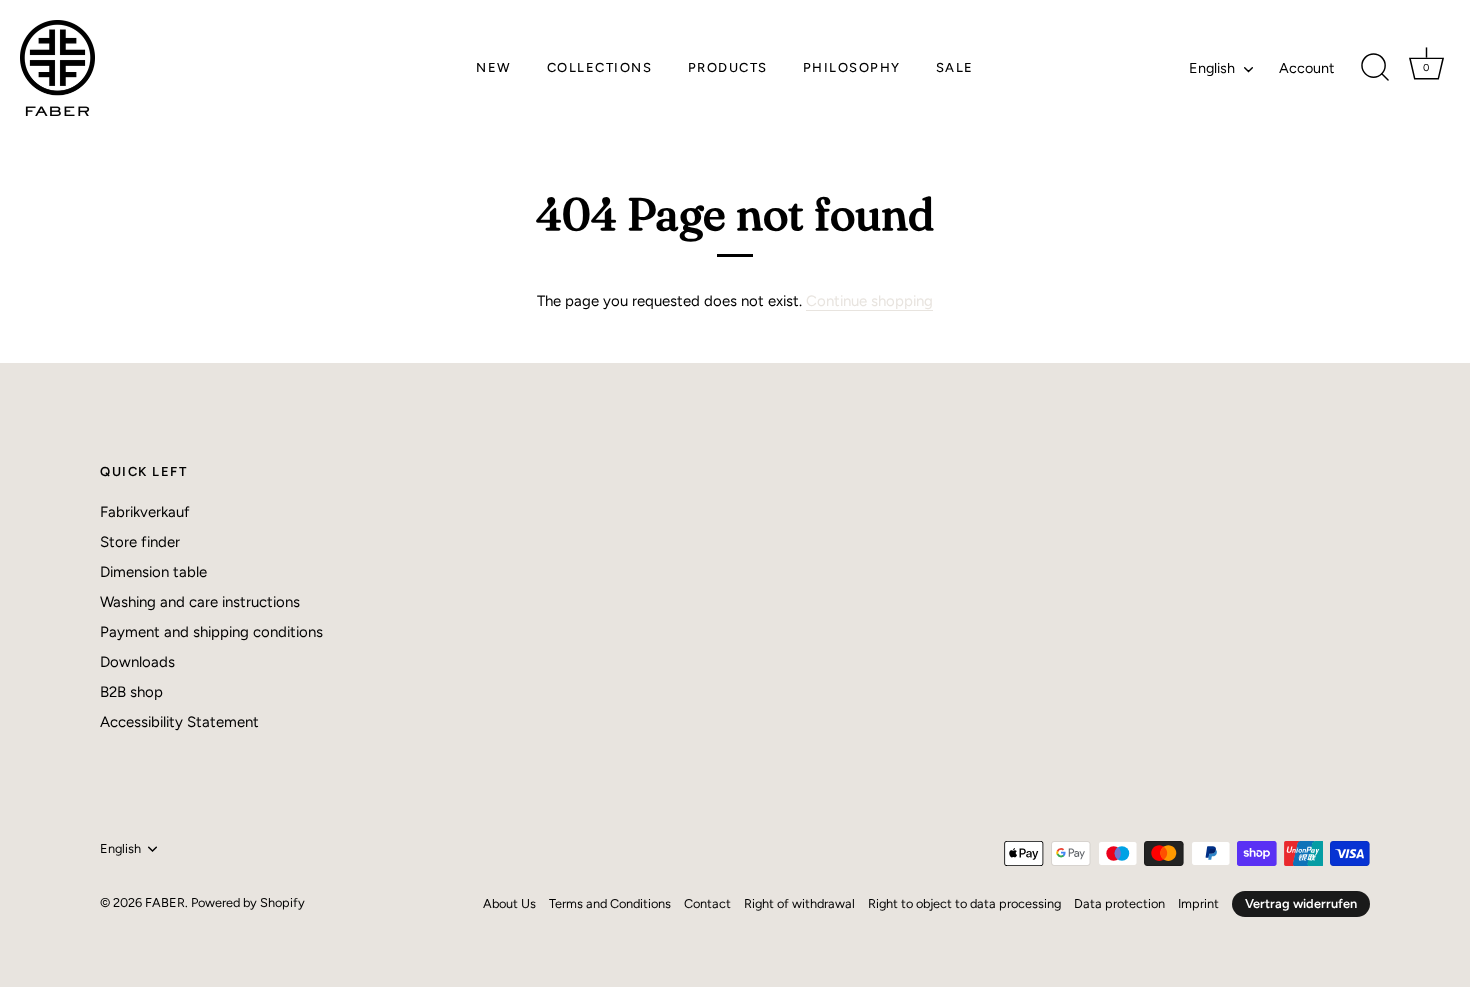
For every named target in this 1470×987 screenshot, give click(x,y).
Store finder (140, 542)
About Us (509, 903)
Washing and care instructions (200, 602)
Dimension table (153, 572)
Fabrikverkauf (145, 512)
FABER (165, 902)
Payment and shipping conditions (211, 632)
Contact (707, 903)
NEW (494, 67)
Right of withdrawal (799, 903)
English (1212, 68)
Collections (600, 67)
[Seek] (1375, 68)
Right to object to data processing (964, 903)
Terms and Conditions (610, 903)
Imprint (1198, 903)
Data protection (1119, 903)
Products (728, 67)
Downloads (137, 662)
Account (1306, 68)
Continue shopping (869, 301)
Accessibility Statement (179, 722)
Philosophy (852, 67)
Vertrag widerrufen (1301, 903)
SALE (955, 67)
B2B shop (131, 692)
